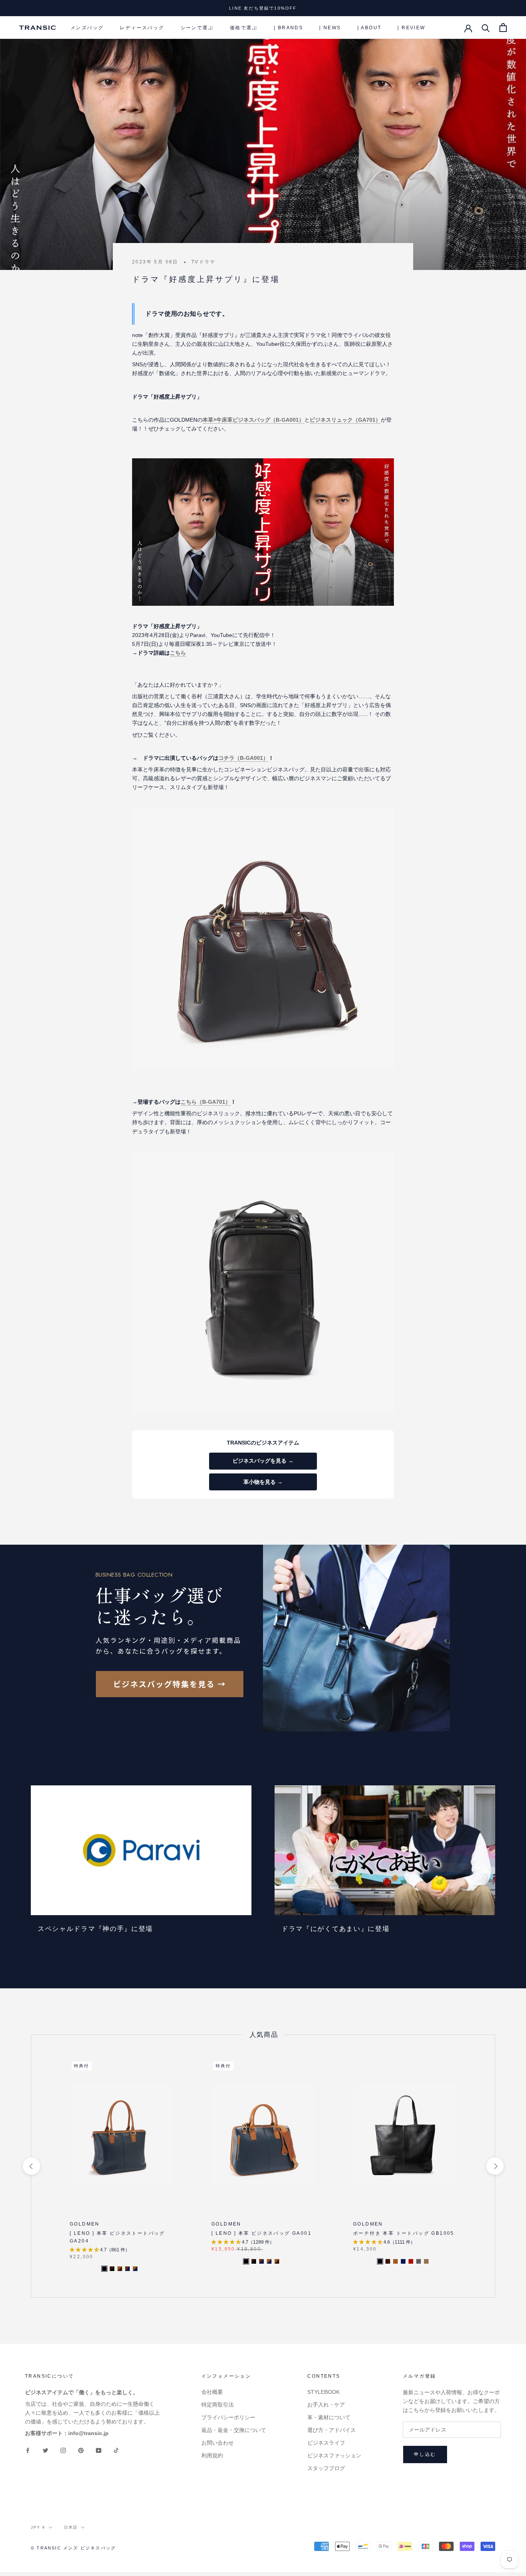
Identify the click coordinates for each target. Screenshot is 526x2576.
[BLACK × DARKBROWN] (112, 2269)
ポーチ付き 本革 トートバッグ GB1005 (404, 2233)
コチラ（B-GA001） (243, 758)
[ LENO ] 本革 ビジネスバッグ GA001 (261, 2233)
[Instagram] (63, 2450)
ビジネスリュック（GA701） (345, 420)
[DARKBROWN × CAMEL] (120, 2269)
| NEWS (330, 28)
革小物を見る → (263, 1482)
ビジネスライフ (326, 2443)
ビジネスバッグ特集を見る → (170, 1684)
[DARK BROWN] (388, 2261)
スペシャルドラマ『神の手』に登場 (95, 1929)
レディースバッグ (142, 28)
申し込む (425, 2454)
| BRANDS (288, 28)
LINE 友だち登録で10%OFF (263, 8)
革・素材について (329, 2417)
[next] (495, 2166)
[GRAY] (419, 2261)
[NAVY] (403, 2261)
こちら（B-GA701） (206, 1102)
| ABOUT (369, 28)
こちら (178, 653)
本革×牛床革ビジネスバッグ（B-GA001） (253, 420)
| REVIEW (411, 28)
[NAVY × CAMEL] (135, 2269)
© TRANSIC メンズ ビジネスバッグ (73, 2548)
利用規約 (212, 2455)
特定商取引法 (218, 2405)
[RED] (411, 2261)
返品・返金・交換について (234, 2430)
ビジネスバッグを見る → (263, 1461)
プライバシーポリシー (228, 2417)
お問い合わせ (218, 2443)
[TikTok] (116, 2450)
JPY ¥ (38, 2527)
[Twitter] (45, 2450)
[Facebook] (28, 2450)
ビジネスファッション (334, 2455)
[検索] (486, 28)
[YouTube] (99, 2450)
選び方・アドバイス (332, 2430)
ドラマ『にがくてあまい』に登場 (336, 1929)
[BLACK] (380, 2261)
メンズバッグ (87, 28)
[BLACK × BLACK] (104, 2269)
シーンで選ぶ (197, 28)
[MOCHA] (426, 2261)
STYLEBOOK (323, 2392)
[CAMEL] (395, 2261)
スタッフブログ (326, 2468)
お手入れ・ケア (326, 2405)
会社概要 (212, 2392)
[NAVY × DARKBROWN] (127, 2269)
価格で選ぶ (244, 28)
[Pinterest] (81, 2450)
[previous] (31, 2166)
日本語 (71, 2527)
